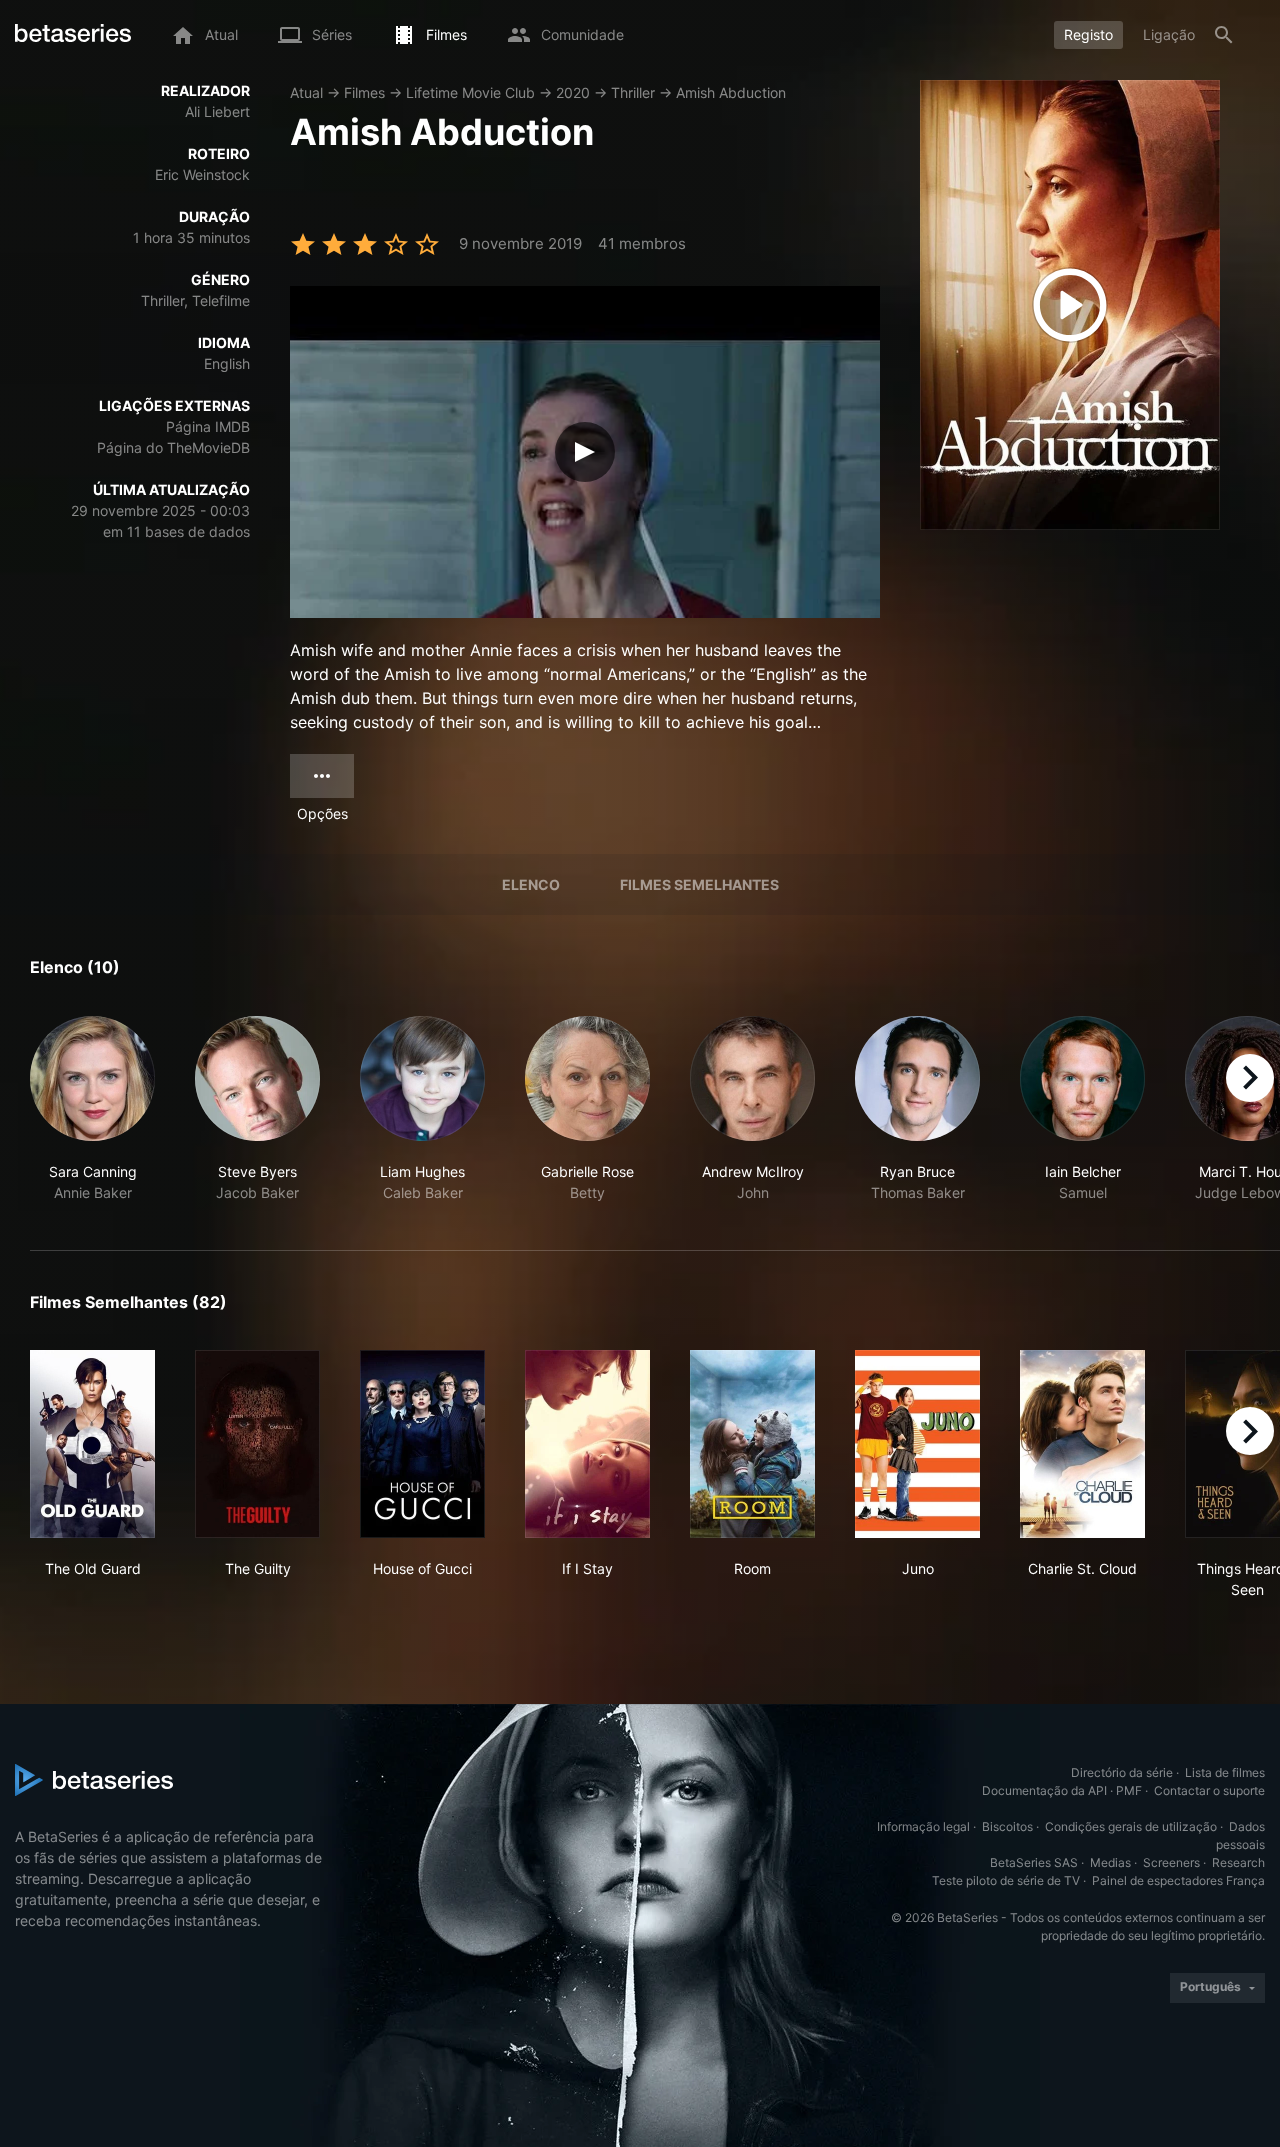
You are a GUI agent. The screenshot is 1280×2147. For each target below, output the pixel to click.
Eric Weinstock (202, 174)
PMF (1129, 1790)
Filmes (364, 92)
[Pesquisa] (1224, 35)
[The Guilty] (257, 1444)
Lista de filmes (1225, 1772)
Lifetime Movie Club (470, 92)
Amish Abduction (731, 92)
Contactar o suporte (1209, 1790)
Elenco (531, 884)
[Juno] (917, 1444)
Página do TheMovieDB (173, 447)
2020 (573, 92)
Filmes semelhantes (699, 884)
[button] (92, 1109)
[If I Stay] (587, 1444)
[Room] (752, 1444)
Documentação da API (1044, 1790)
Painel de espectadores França (1178, 1880)
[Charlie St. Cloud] (1082, 1444)
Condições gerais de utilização (1131, 1826)
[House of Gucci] (422, 1444)
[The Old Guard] (92, 1444)
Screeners (1171, 1862)
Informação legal (923, 1826)
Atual (306, 92)
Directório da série (1122, 1772)
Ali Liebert (217, 111)
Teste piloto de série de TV (1006, 1880)
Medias (1110, 1862)
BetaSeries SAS (1034, 1862)
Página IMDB (208, 426)
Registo (1088, 34)
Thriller (633, 92)
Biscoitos (1007, 1826)
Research (1238, 1862)
